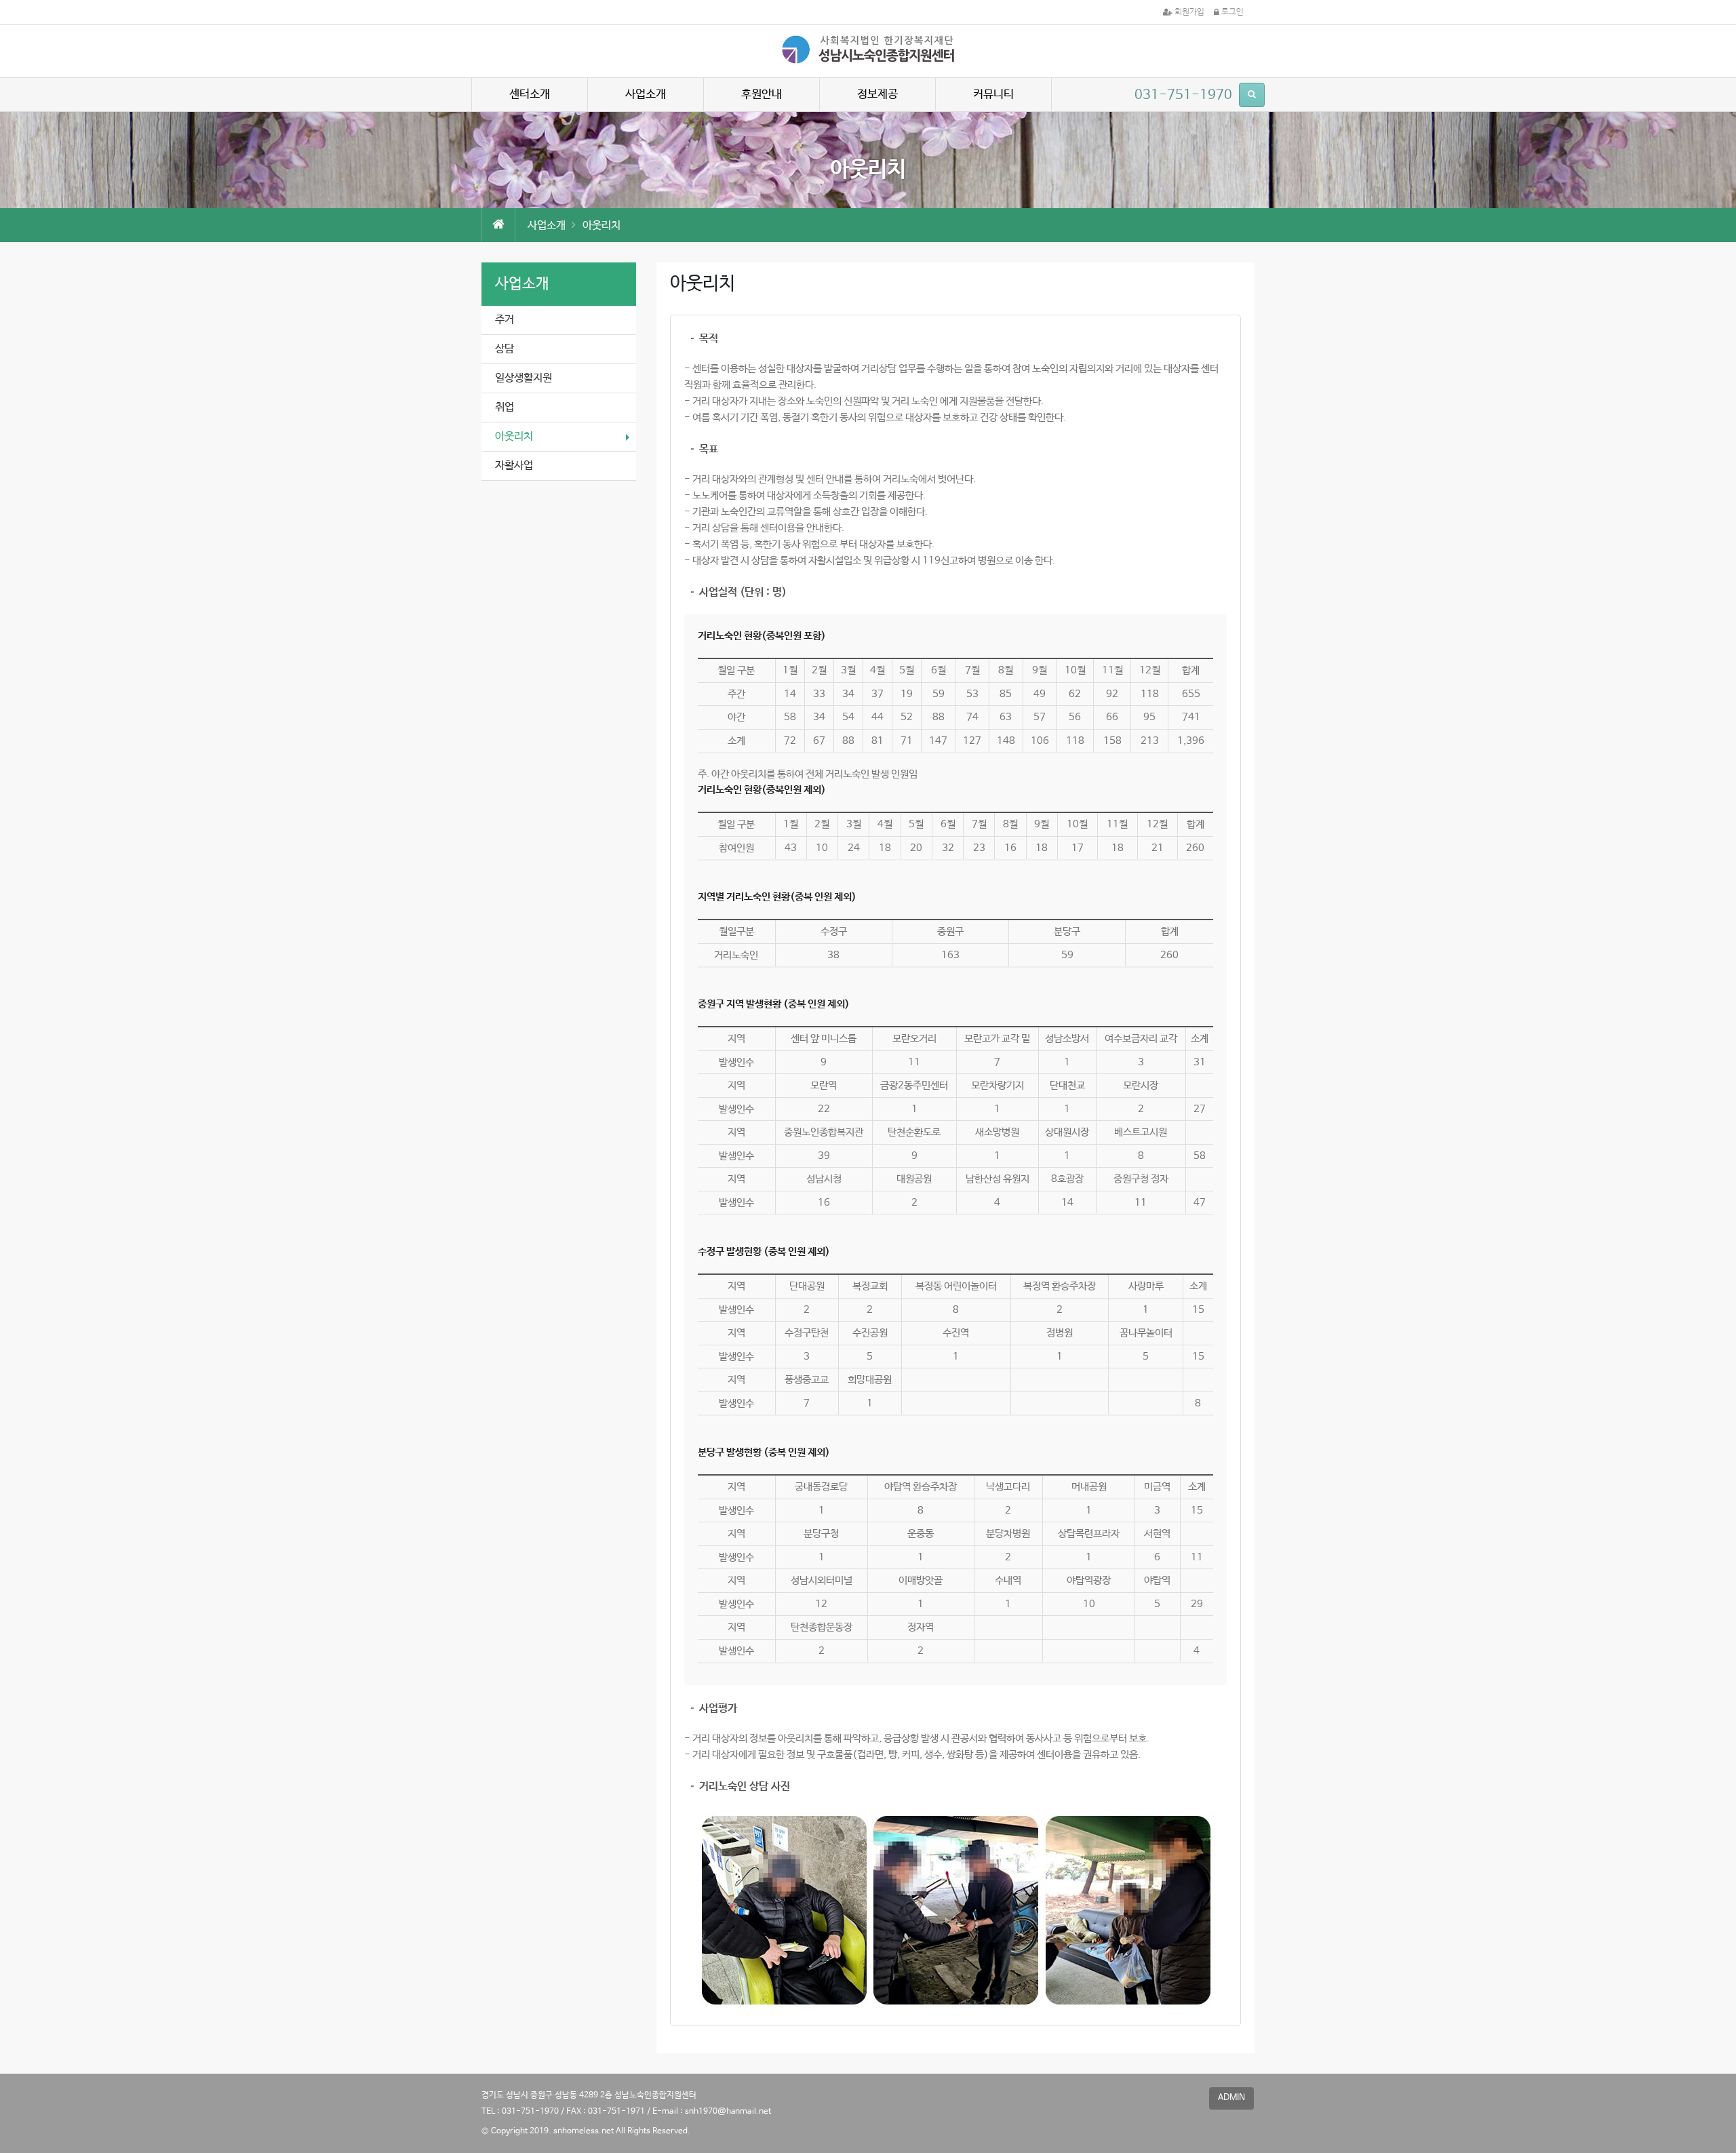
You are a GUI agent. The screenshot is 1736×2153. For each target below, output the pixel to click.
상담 (505, 349)
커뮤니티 (993, 95)
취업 (505, 407)
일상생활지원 (524, 378)
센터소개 (530, 95)
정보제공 (877, 95)
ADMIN (1231, 2098)
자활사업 (514, 466)
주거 (505, 320)
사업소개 (646, 95)
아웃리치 (514, 436)
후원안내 (762, 95)
